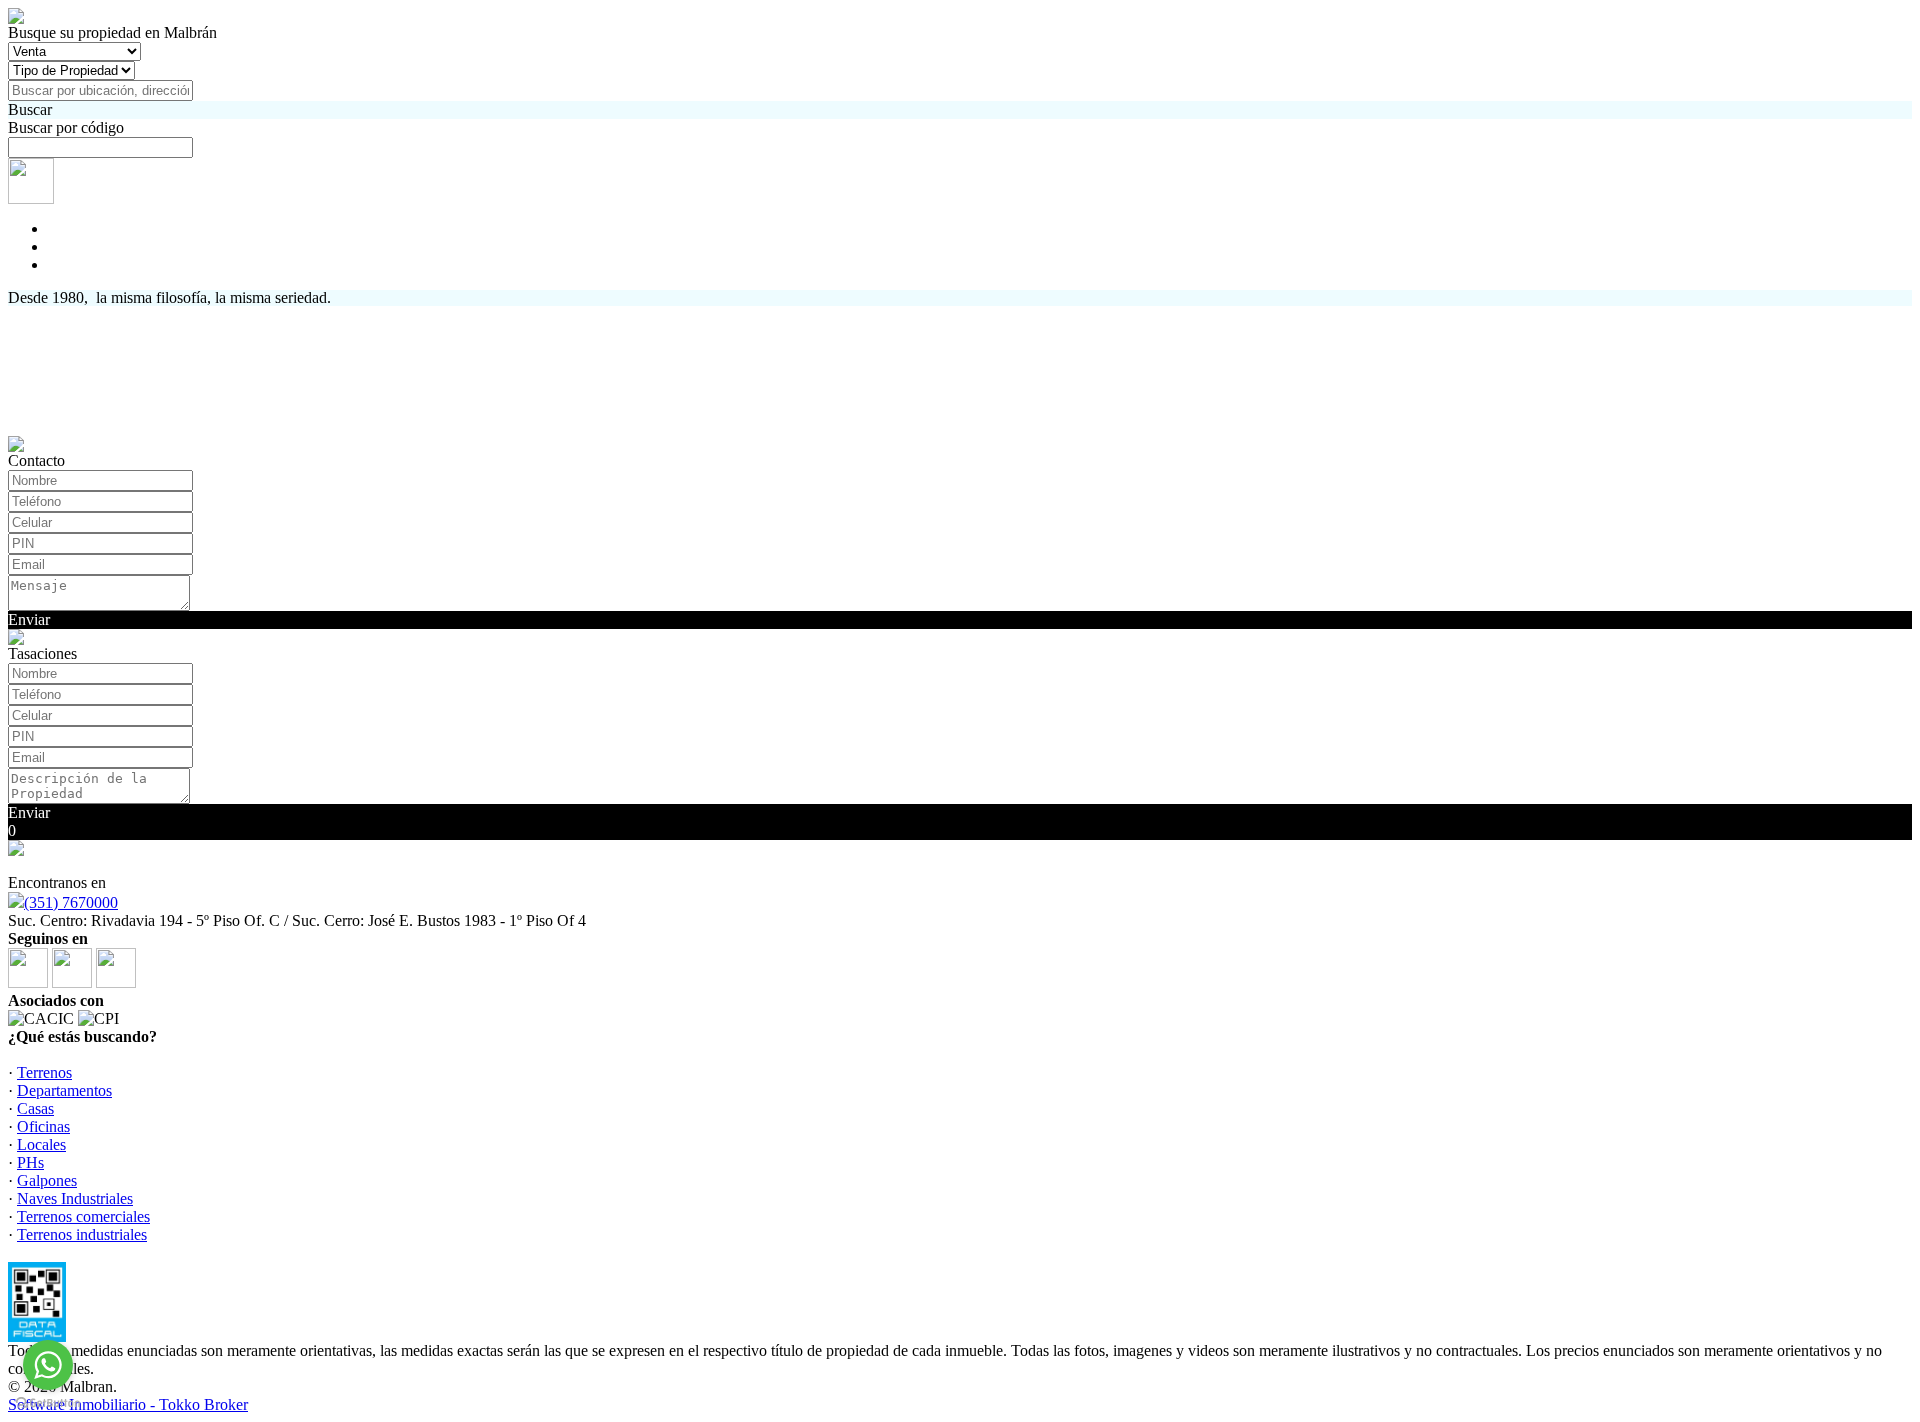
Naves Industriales (75, 1198)
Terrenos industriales (82, 1234)
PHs (30, 1162)
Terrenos (44, 1072)
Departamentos (64, 1090)
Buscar (30, 109)
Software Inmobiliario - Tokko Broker (128, 1404)
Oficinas (43, 1126)
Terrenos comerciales (83, 1216)
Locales (41, 1144)
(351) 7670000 (71, 902)
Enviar (29, 619)
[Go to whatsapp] (48, 1365)
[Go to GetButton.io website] (48, 1402)
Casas (35, 1108)
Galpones (47, 1180)
